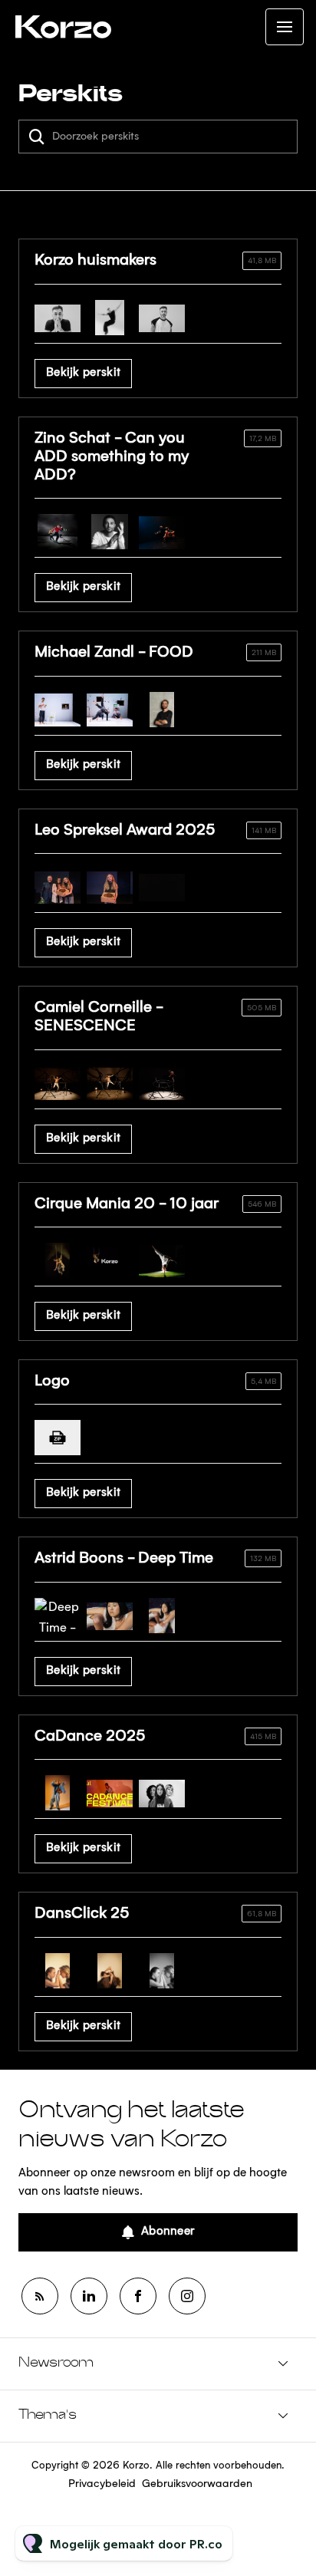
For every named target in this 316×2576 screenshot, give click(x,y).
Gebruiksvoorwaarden (197, 2484)
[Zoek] (37, 137)
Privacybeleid (102, 2484)
